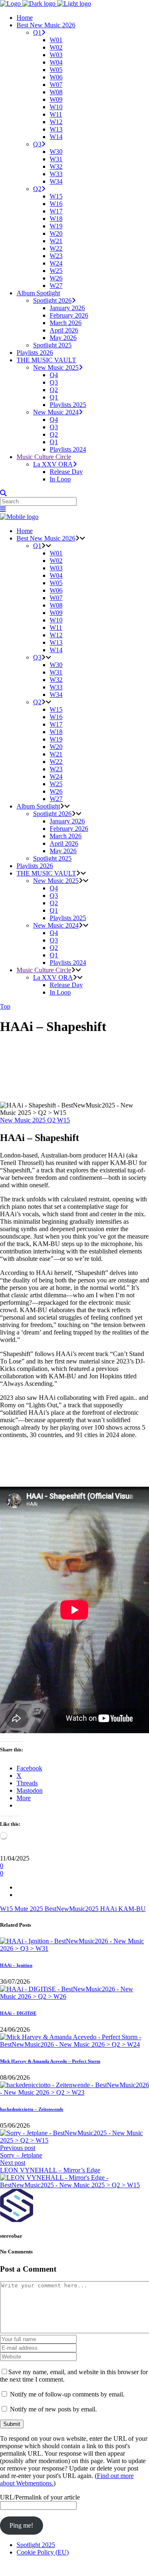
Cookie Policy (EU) (43, 2552)
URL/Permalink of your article (40, 2497)
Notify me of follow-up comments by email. (67, 2394)
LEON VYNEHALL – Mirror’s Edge (50, 2170)
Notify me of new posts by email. (53, 2409)
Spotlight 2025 (36, 2545)
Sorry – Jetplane (21, 2155)
